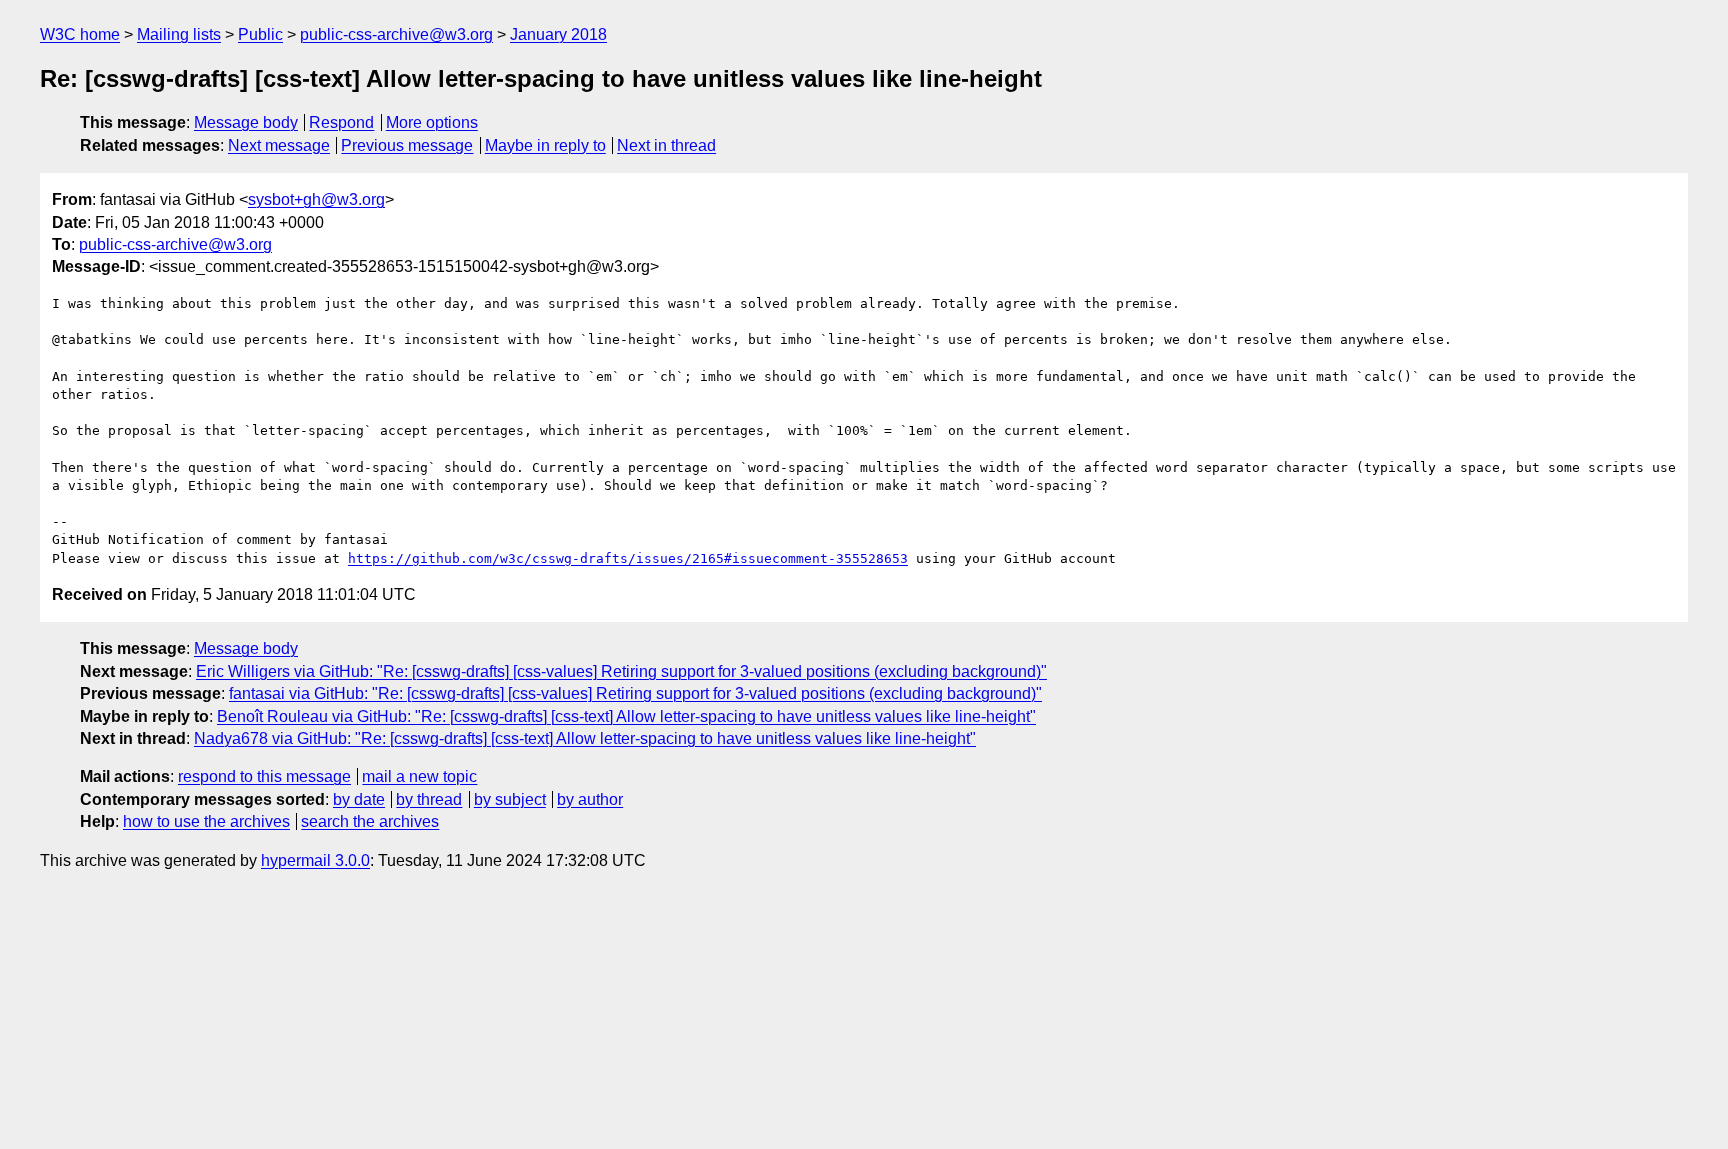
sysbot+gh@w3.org (316, 199)
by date (359, 799)
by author (590, 799)
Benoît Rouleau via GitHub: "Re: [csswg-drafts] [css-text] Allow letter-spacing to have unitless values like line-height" (626, 716)
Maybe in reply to (545, 145)
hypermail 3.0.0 (315, 860)
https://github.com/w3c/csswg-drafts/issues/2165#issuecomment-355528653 (628, 558)
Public (260, 34)
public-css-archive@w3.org (396, 34)
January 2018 (558, 34)
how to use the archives (206, 821)
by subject (510, 799)
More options (432, 122)
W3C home (80, 34)
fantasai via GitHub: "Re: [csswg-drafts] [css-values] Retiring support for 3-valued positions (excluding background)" (635, 693)
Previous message (407, 145)
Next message (279, 145)
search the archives (370, 821)
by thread (429, 799)
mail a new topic (419, 776)
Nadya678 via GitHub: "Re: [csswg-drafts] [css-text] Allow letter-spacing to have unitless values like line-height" (585, 738)
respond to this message (264, 776)
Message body (246, 122)
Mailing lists (179, 34)
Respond (341, 122)
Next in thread (666, 145)
